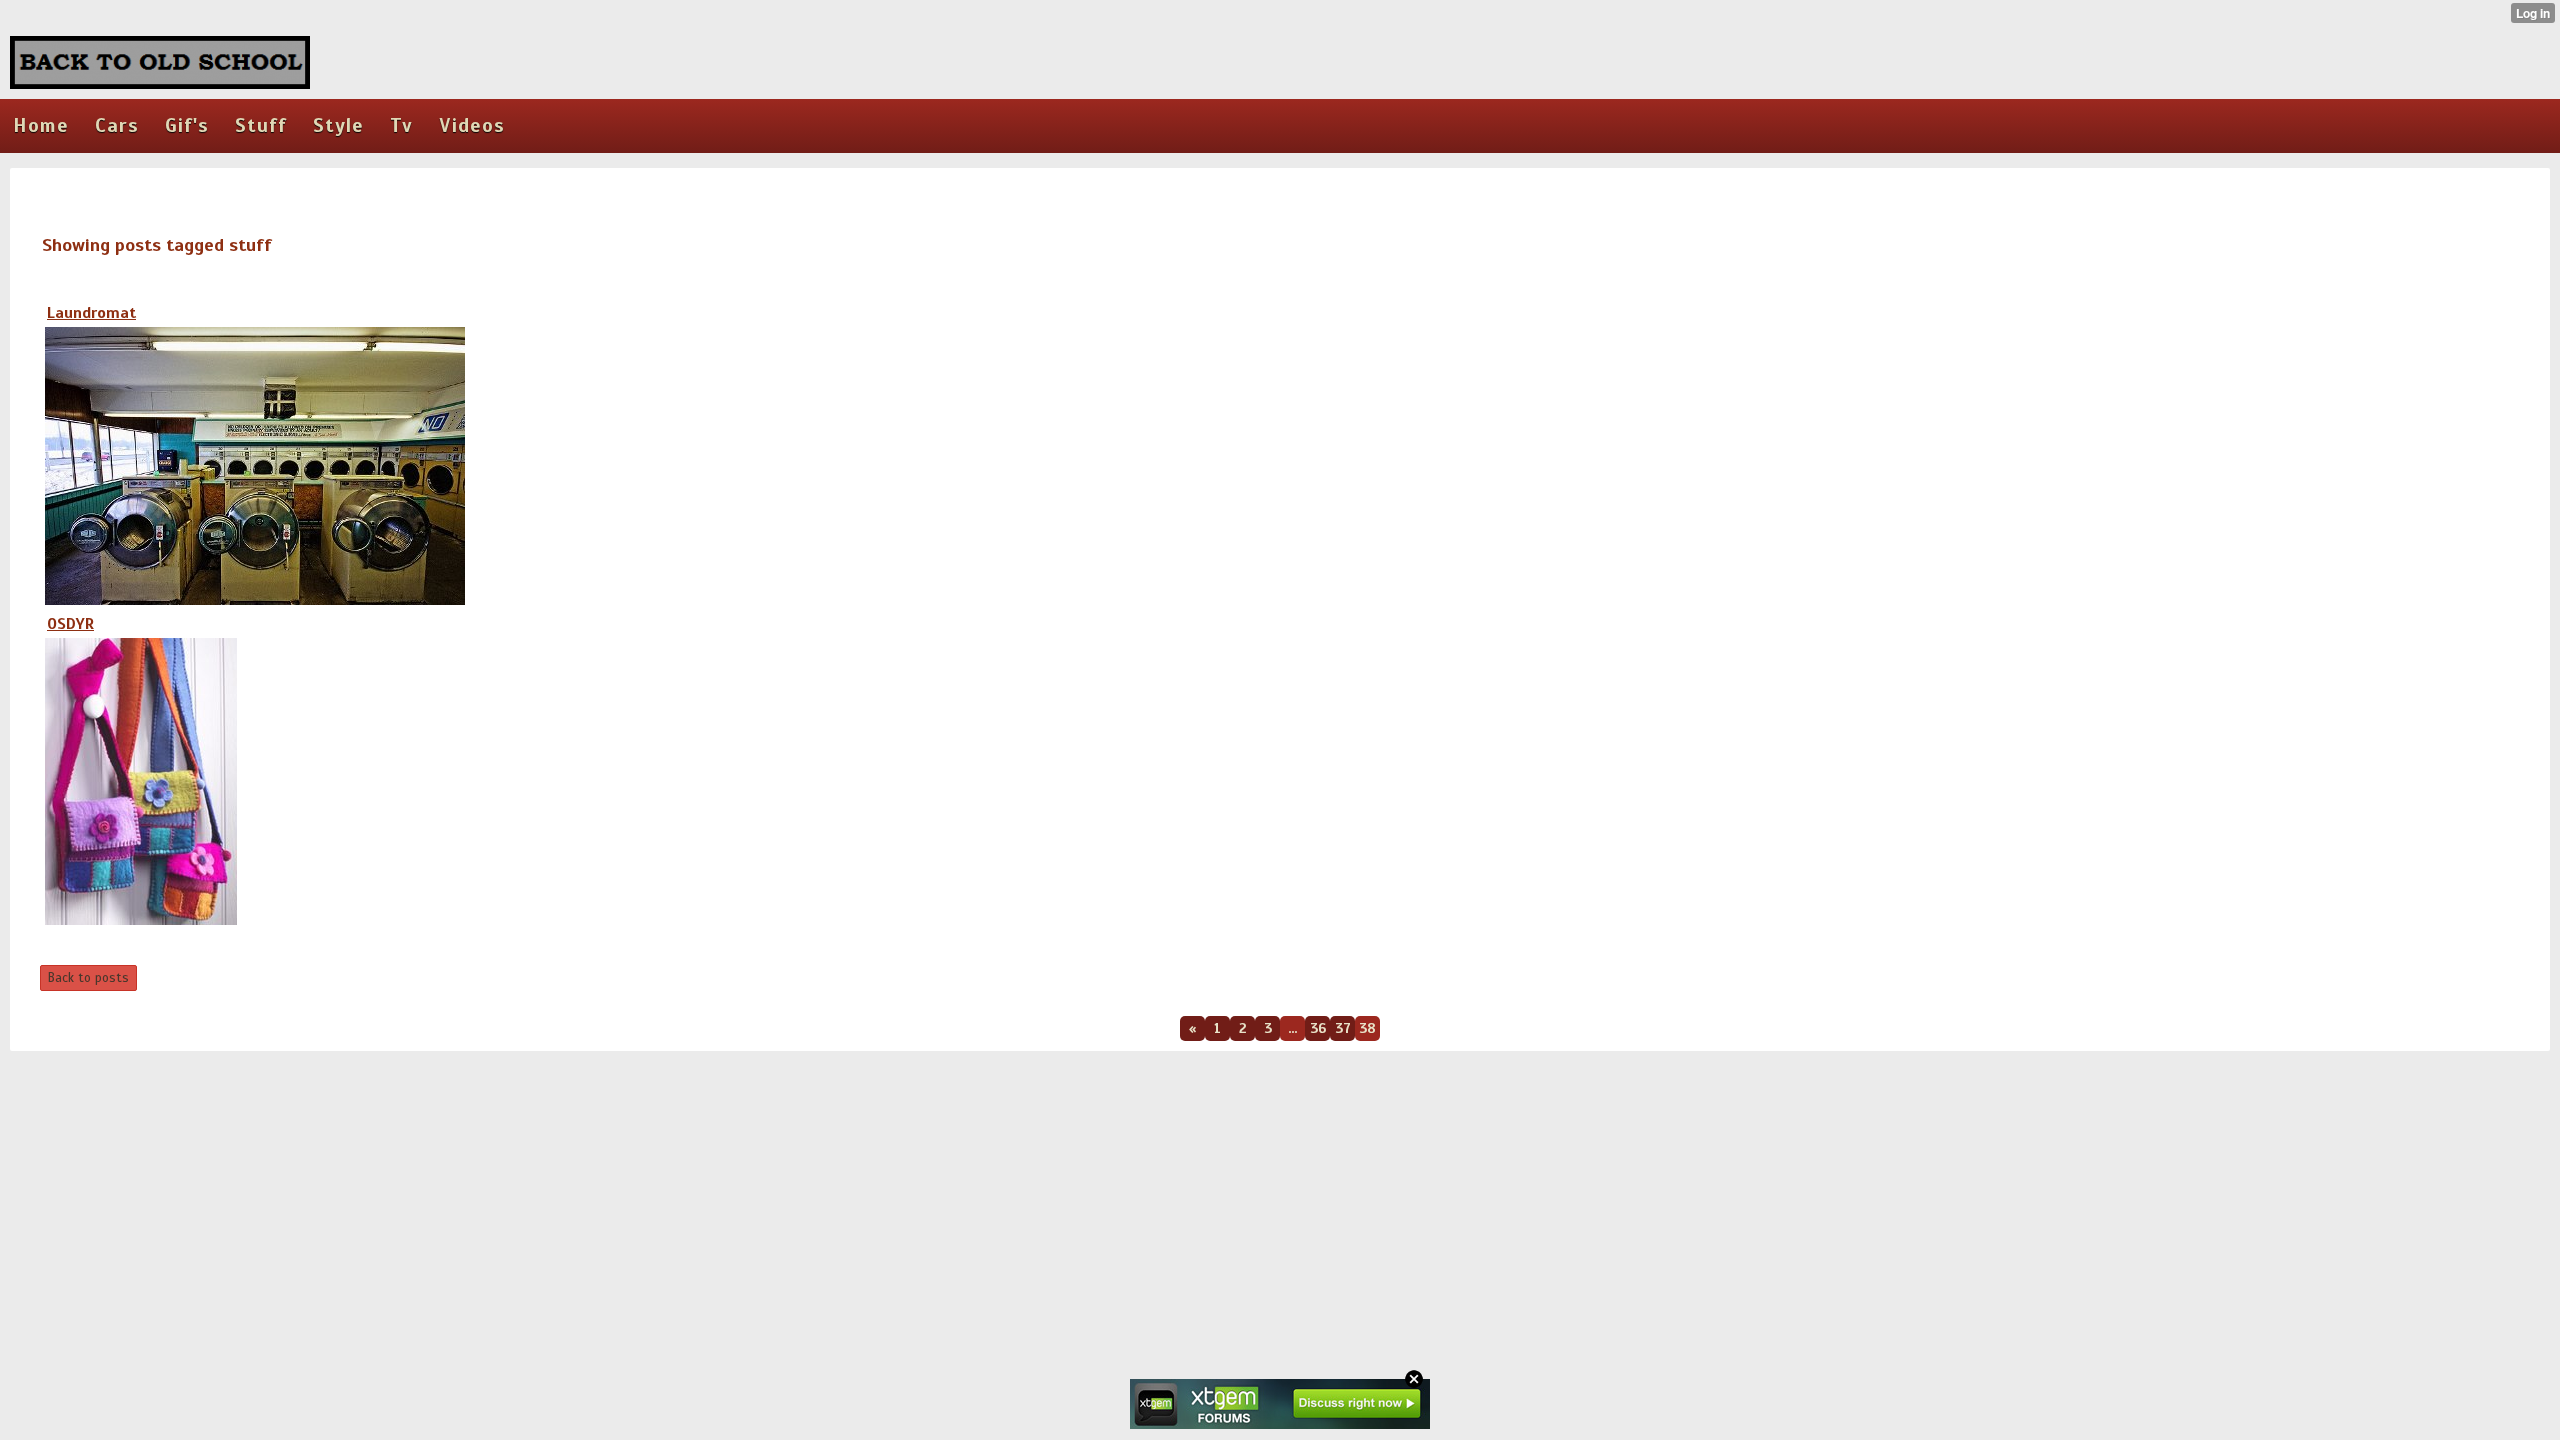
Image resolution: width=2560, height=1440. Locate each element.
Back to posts (88, 978)
